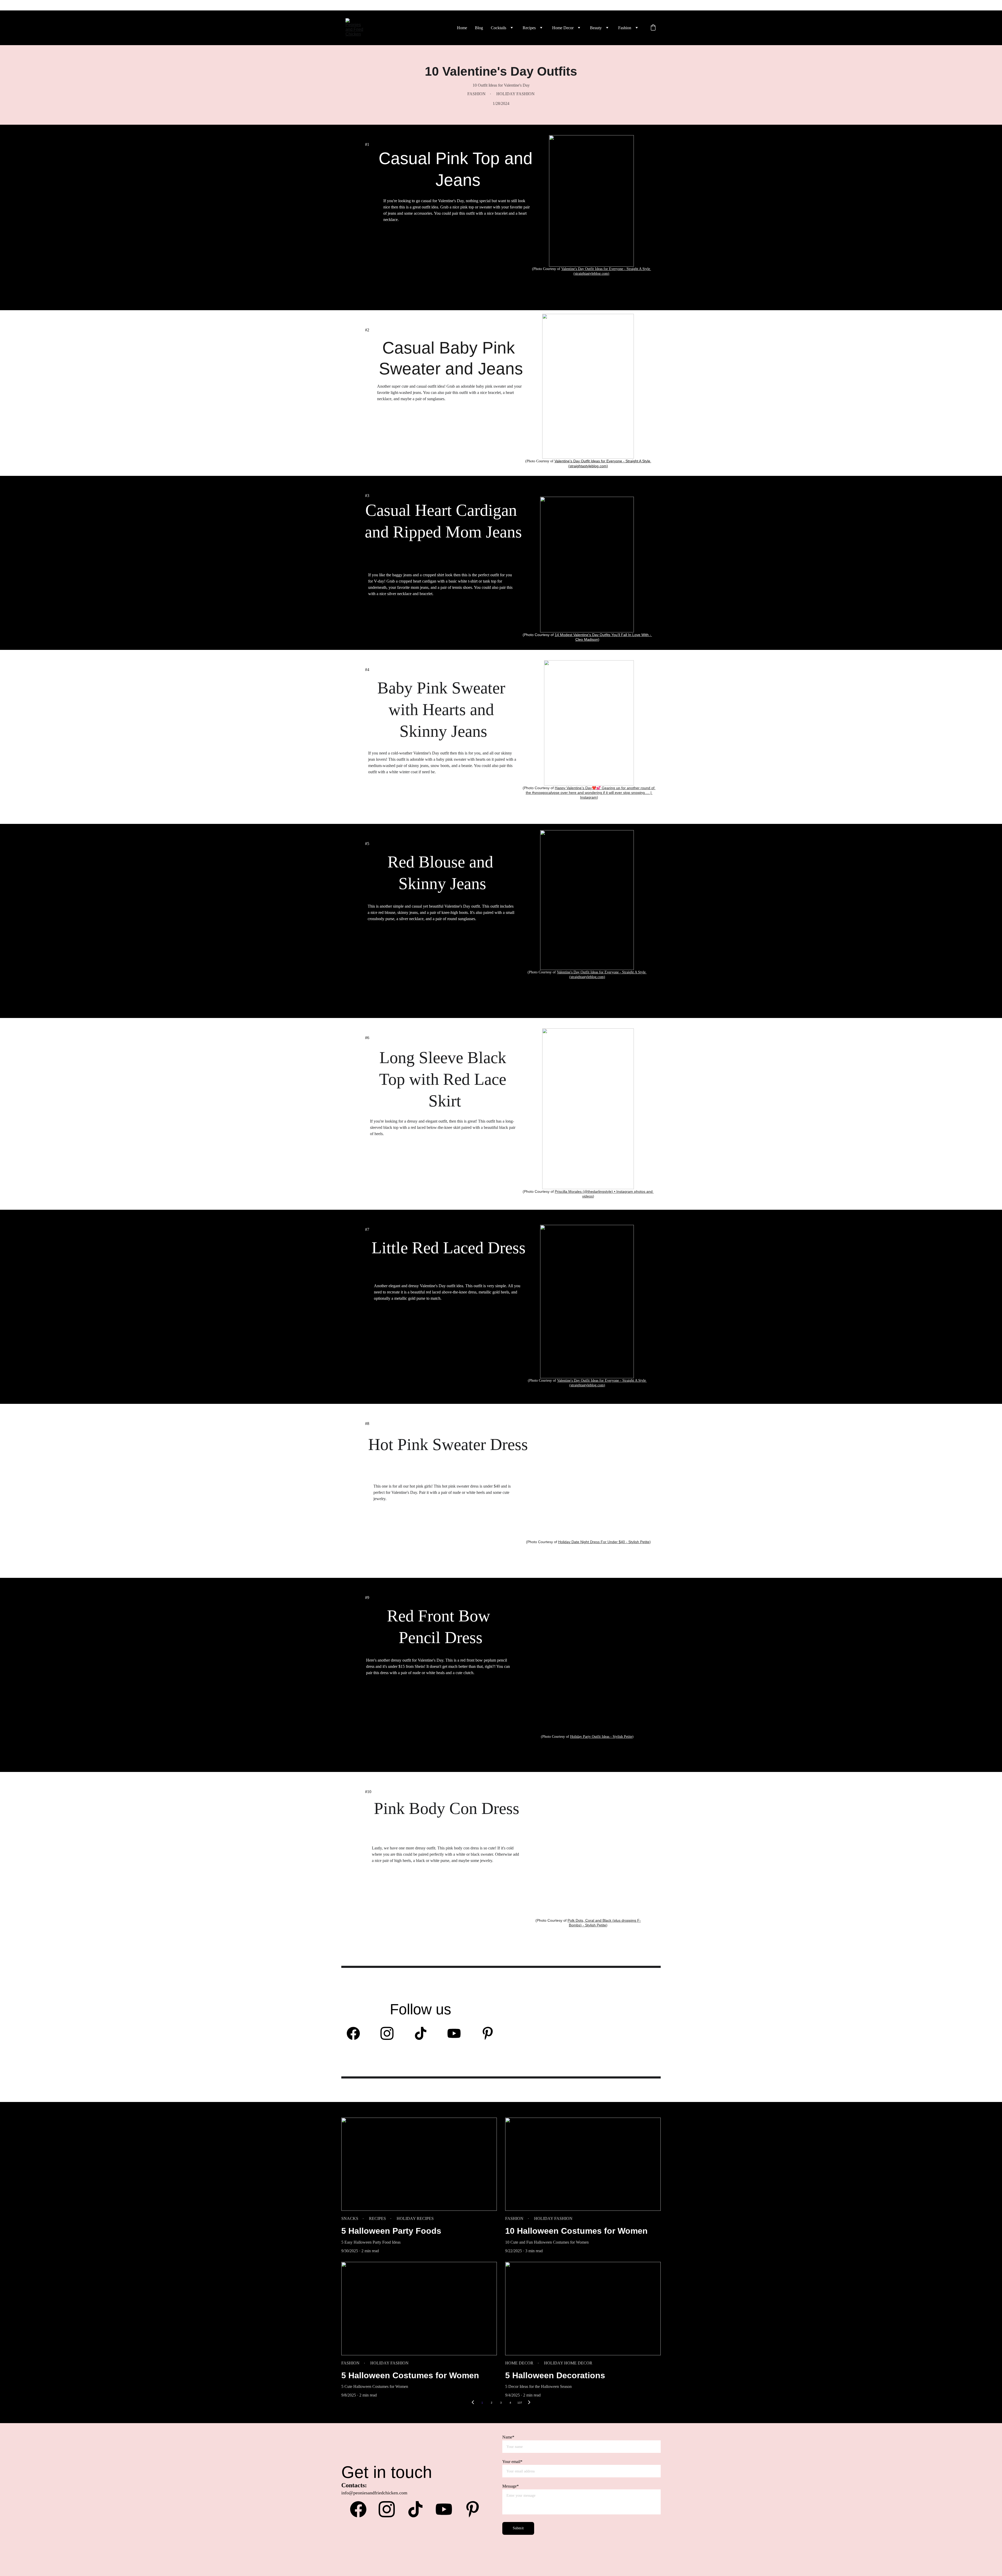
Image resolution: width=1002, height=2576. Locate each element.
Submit (518, 2528)
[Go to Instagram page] (390, 2033)
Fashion (625, 28)
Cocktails (499, 28)
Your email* (512, 2462)
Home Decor (563, 28)
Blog (479, 28)
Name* (508, 2437)
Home (462, 28)
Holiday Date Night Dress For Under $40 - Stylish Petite (604, 1542)
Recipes (529, 28)
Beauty (596, 28)
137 (520, 2403)
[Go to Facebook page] (356, 2033)
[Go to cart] (653, 28)
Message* (511, 2486)
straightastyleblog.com (591, 274)
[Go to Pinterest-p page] (488, 2033)
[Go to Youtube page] (457, 2033)
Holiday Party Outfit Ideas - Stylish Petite (601, 1737)
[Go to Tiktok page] (423, 2033)
